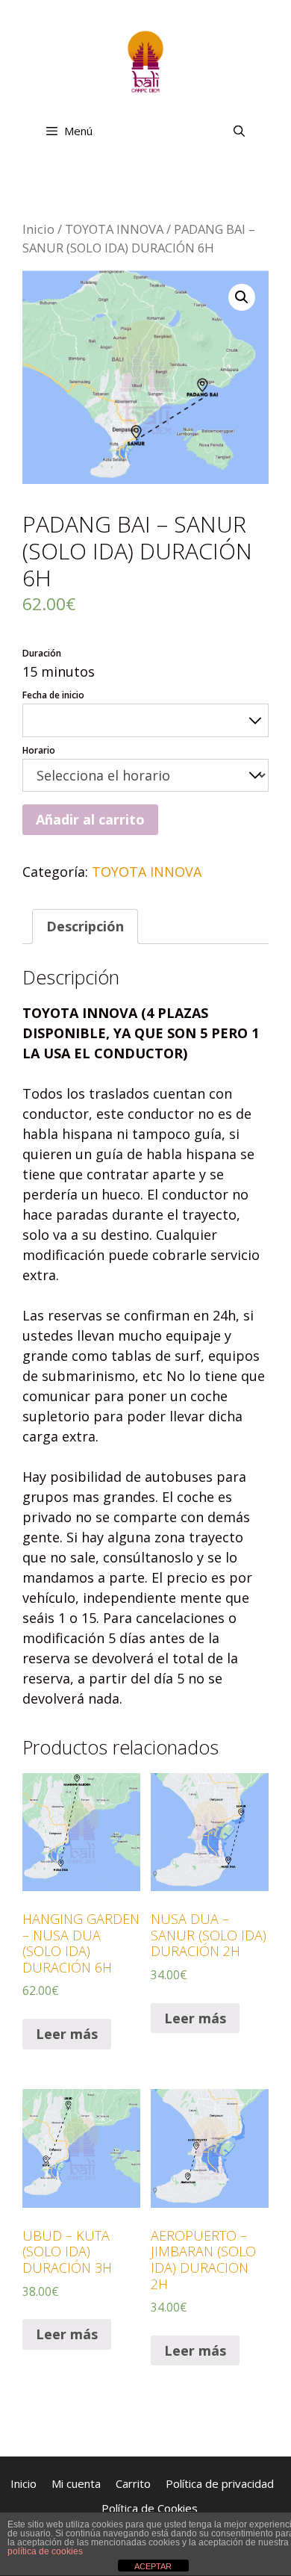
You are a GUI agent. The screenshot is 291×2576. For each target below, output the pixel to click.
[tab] (85, 927)
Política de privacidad (220, 2483)
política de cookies (45, 2551)
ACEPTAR (153, 2566)
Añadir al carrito (90, 819)
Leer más (67, 2034)
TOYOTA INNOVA (114, 229)
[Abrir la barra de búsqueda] (239, 131)
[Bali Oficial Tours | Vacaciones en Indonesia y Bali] (145, 60)
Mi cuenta (76, 2483)
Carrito (133, 2483)
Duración (42, 653)
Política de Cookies (150, 2508)
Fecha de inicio (53, 695)
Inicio (38, 229)
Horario (39, 750)
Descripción (85, 926)
